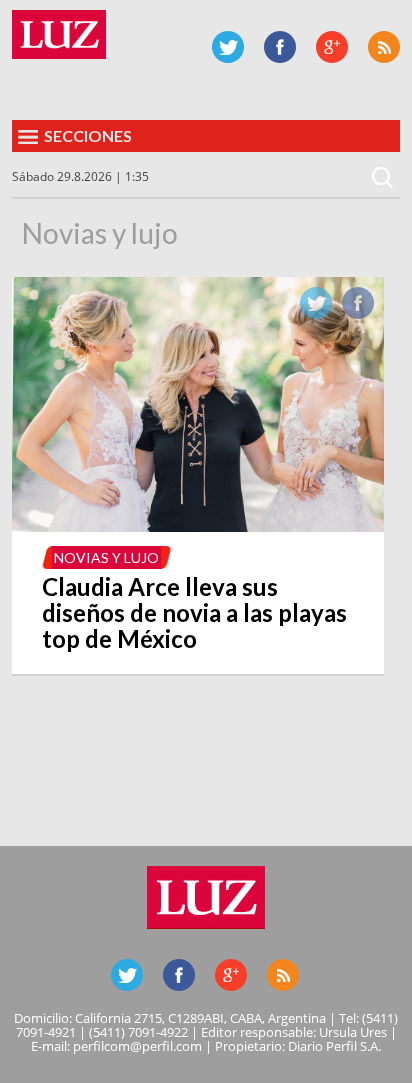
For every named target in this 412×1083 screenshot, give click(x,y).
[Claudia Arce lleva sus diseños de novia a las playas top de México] (198, 526)
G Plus (332, 47)
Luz (59, 34)
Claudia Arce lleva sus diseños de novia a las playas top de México (194, 612)
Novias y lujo (106, 557)
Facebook (280, 47)
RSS (384, 47)
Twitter (228, 47)
